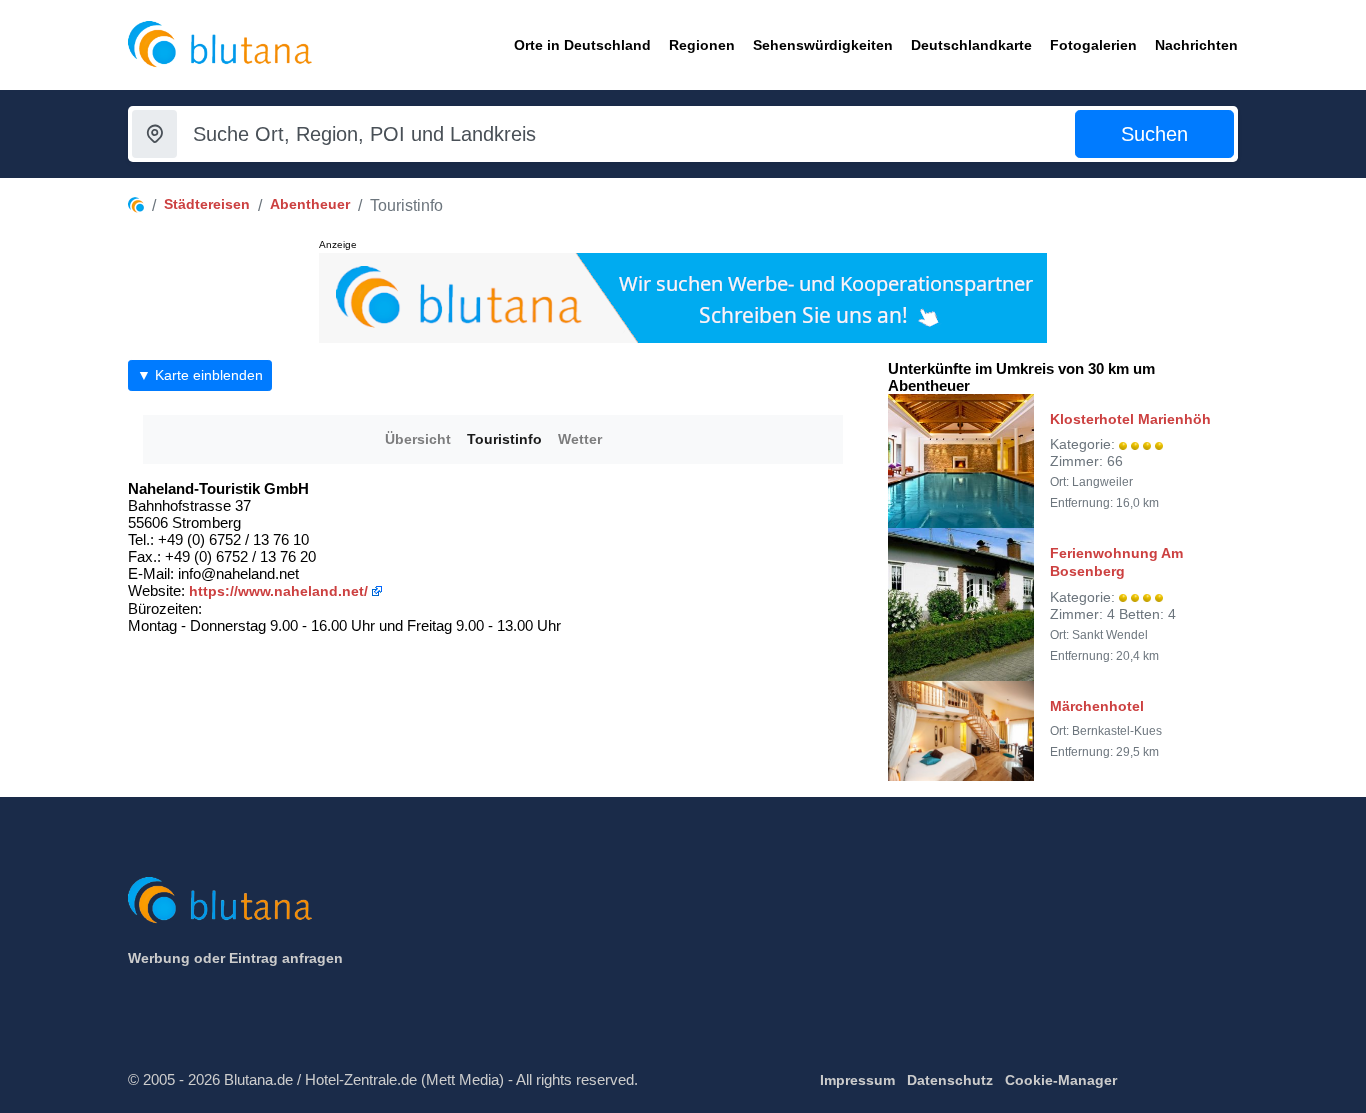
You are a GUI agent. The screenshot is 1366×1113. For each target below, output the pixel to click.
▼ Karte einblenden (200, 375)
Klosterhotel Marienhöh (1130, 419)
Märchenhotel (1097, 706)
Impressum (857, 1080)
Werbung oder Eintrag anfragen (235, 958)
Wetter (580, 439)
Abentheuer (310, 204)
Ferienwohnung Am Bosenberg (1116, 562)
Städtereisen (207, 204)
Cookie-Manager (1061, 1080)
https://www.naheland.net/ (278, 591)
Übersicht (418, 439)
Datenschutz (950, 1080)
